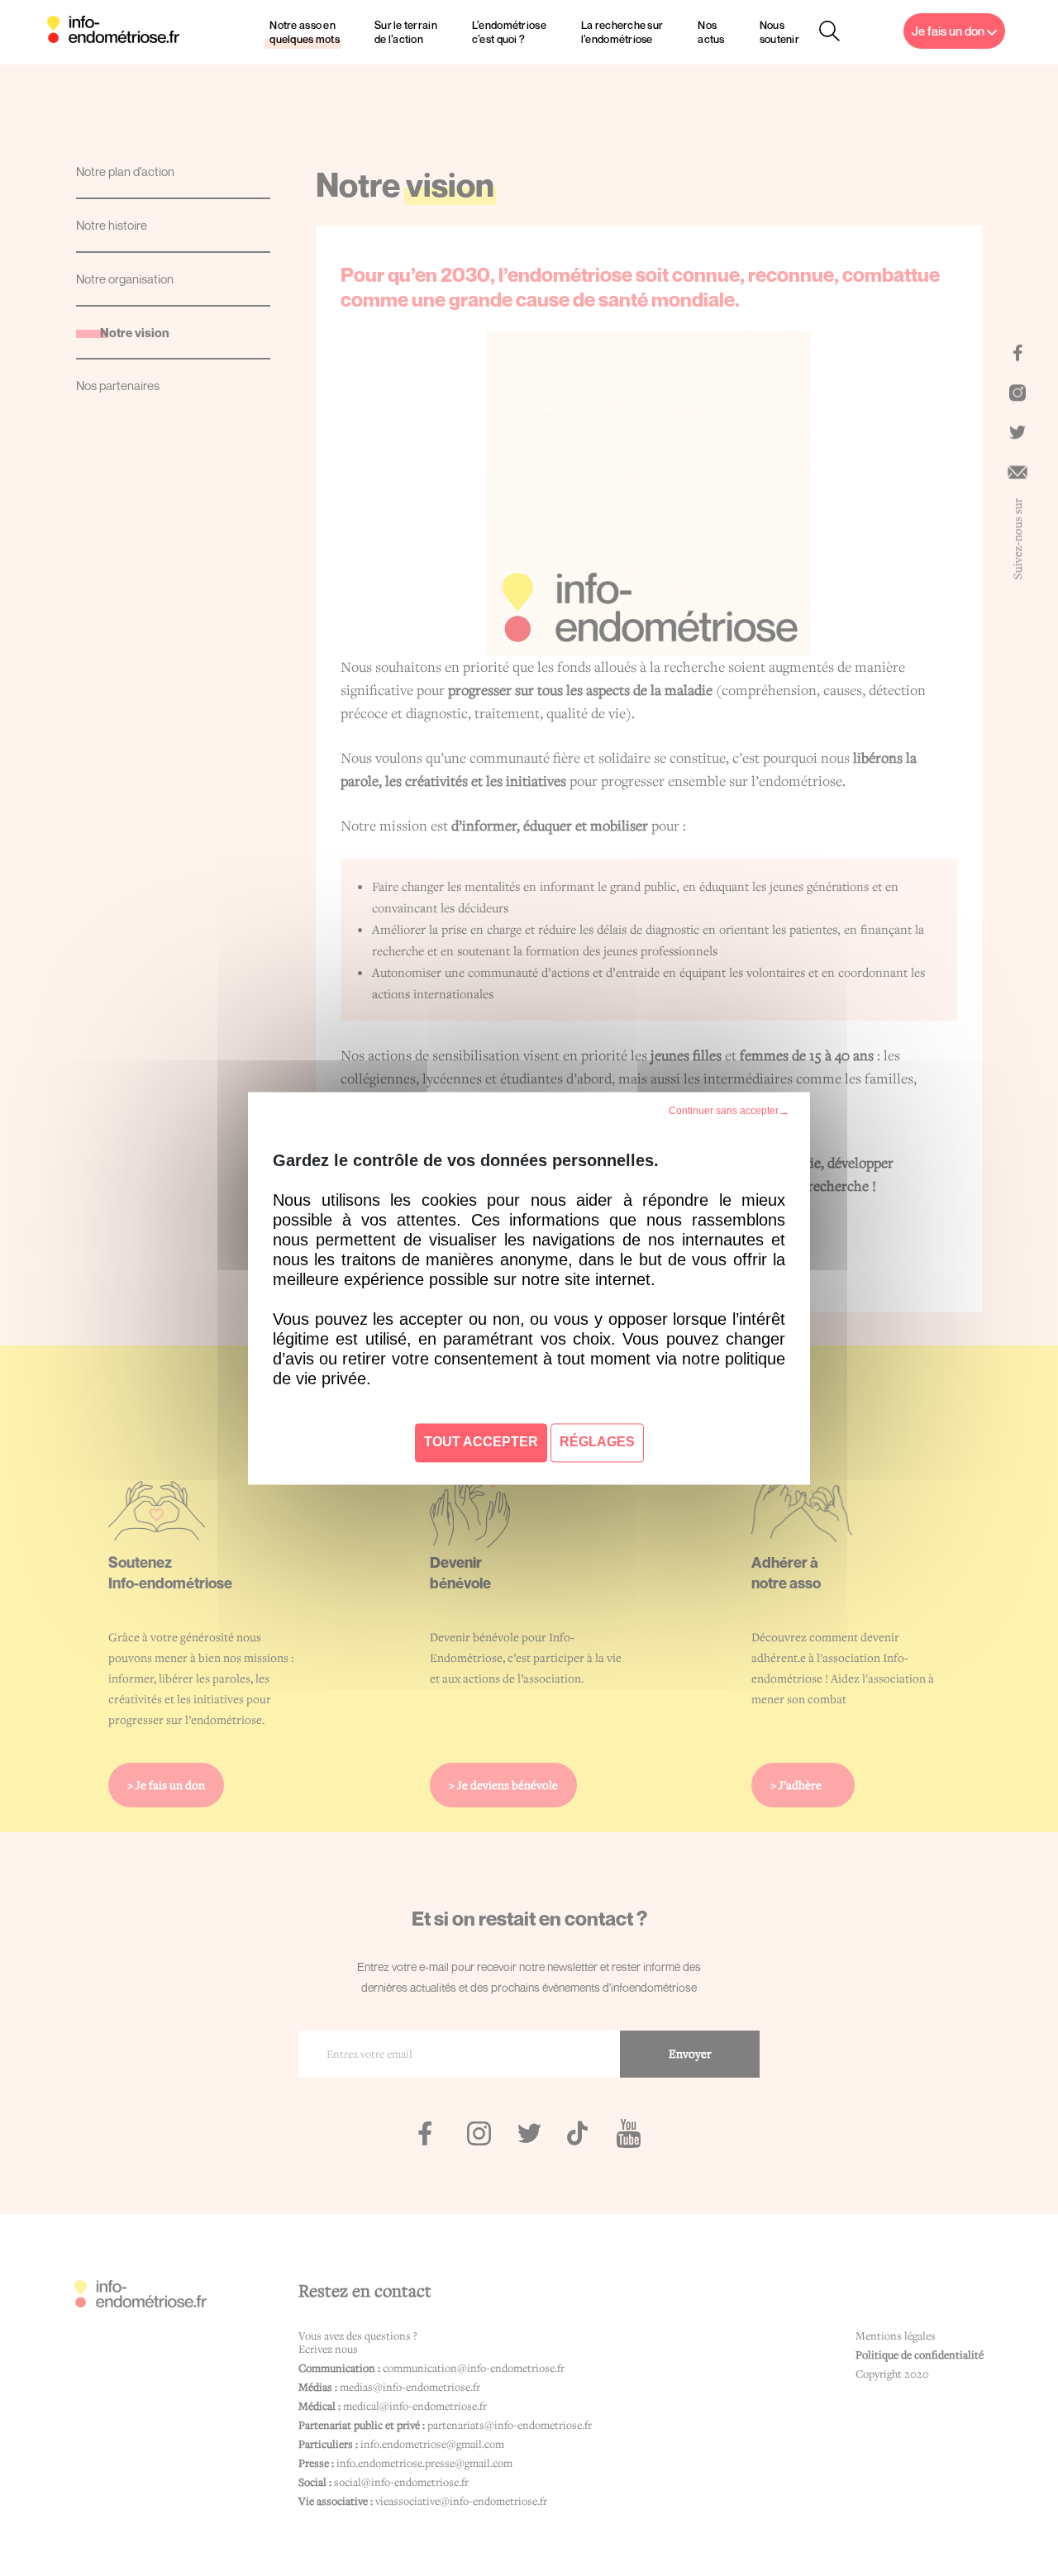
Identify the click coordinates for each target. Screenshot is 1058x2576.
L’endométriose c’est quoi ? (509, 32)
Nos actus (711, 32)
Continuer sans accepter (722, 1111)
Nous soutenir (779, 32)
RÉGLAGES (597, 1442)
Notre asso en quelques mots (305, 32)
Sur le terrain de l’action (406, 32)
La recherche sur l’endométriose (622, 32)
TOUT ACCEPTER (481, 1442)
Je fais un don (949, 31)
